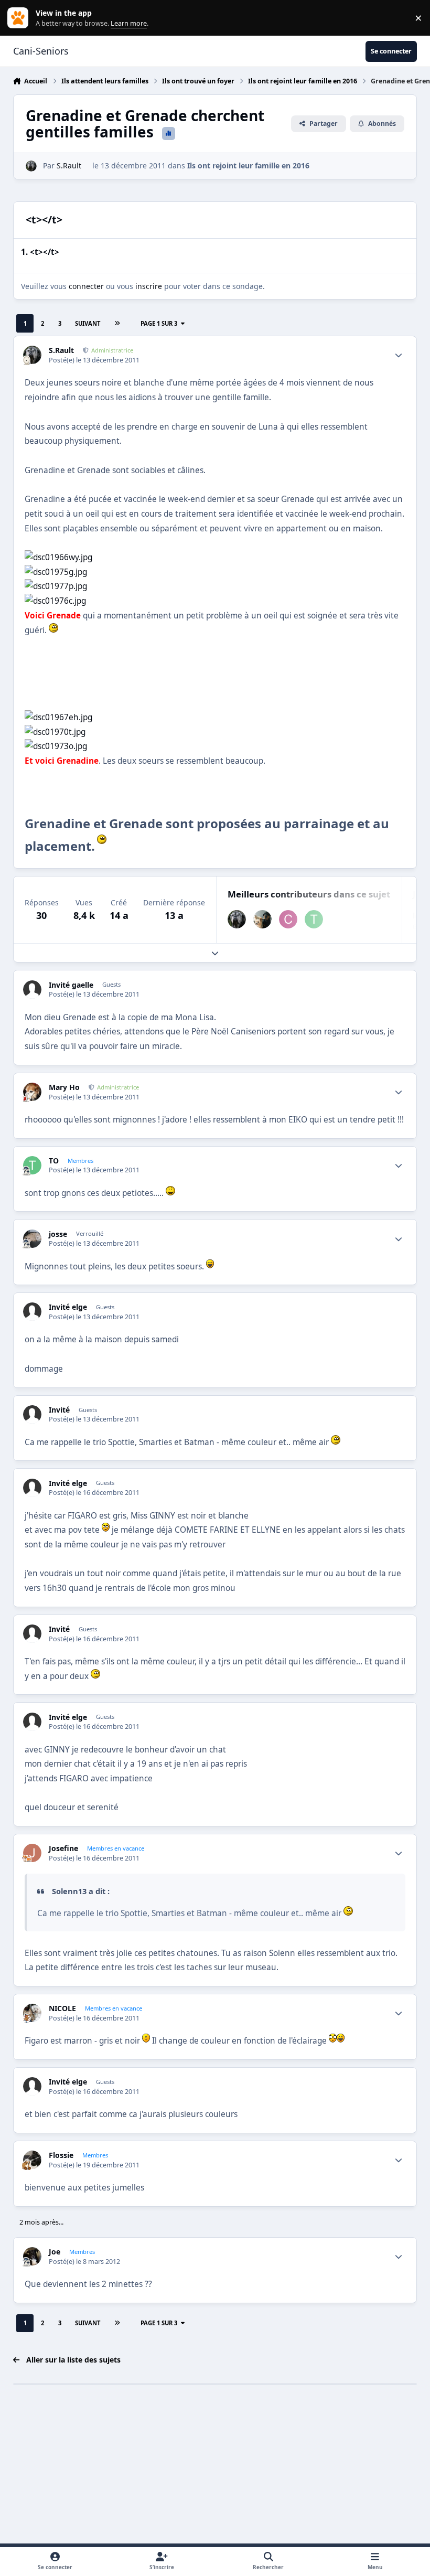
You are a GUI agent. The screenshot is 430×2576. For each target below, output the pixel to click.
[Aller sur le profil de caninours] (288, 919)
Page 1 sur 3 (159, 323)
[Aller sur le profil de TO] (314, 919)
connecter (86, 286)
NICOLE (62, 2008)
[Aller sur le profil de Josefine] (32, 1853)
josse (58, 1234)
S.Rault (69, 165)
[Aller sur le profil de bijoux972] (262, 919)
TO (54, 1161)
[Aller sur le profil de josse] (32, 1239)
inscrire (149, 286)
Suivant (88, 323)
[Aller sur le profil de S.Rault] (31, 166)
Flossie (61, 2155)
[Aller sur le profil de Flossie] (32, 2160)
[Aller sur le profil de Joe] (32, 2256)
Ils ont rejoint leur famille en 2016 (248, 165)
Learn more (20, 18)
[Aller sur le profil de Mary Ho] (32, 1092)
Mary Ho (64, 1087)
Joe (55, 2252)
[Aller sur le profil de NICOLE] (32, 2013)
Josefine (63, 1848)
